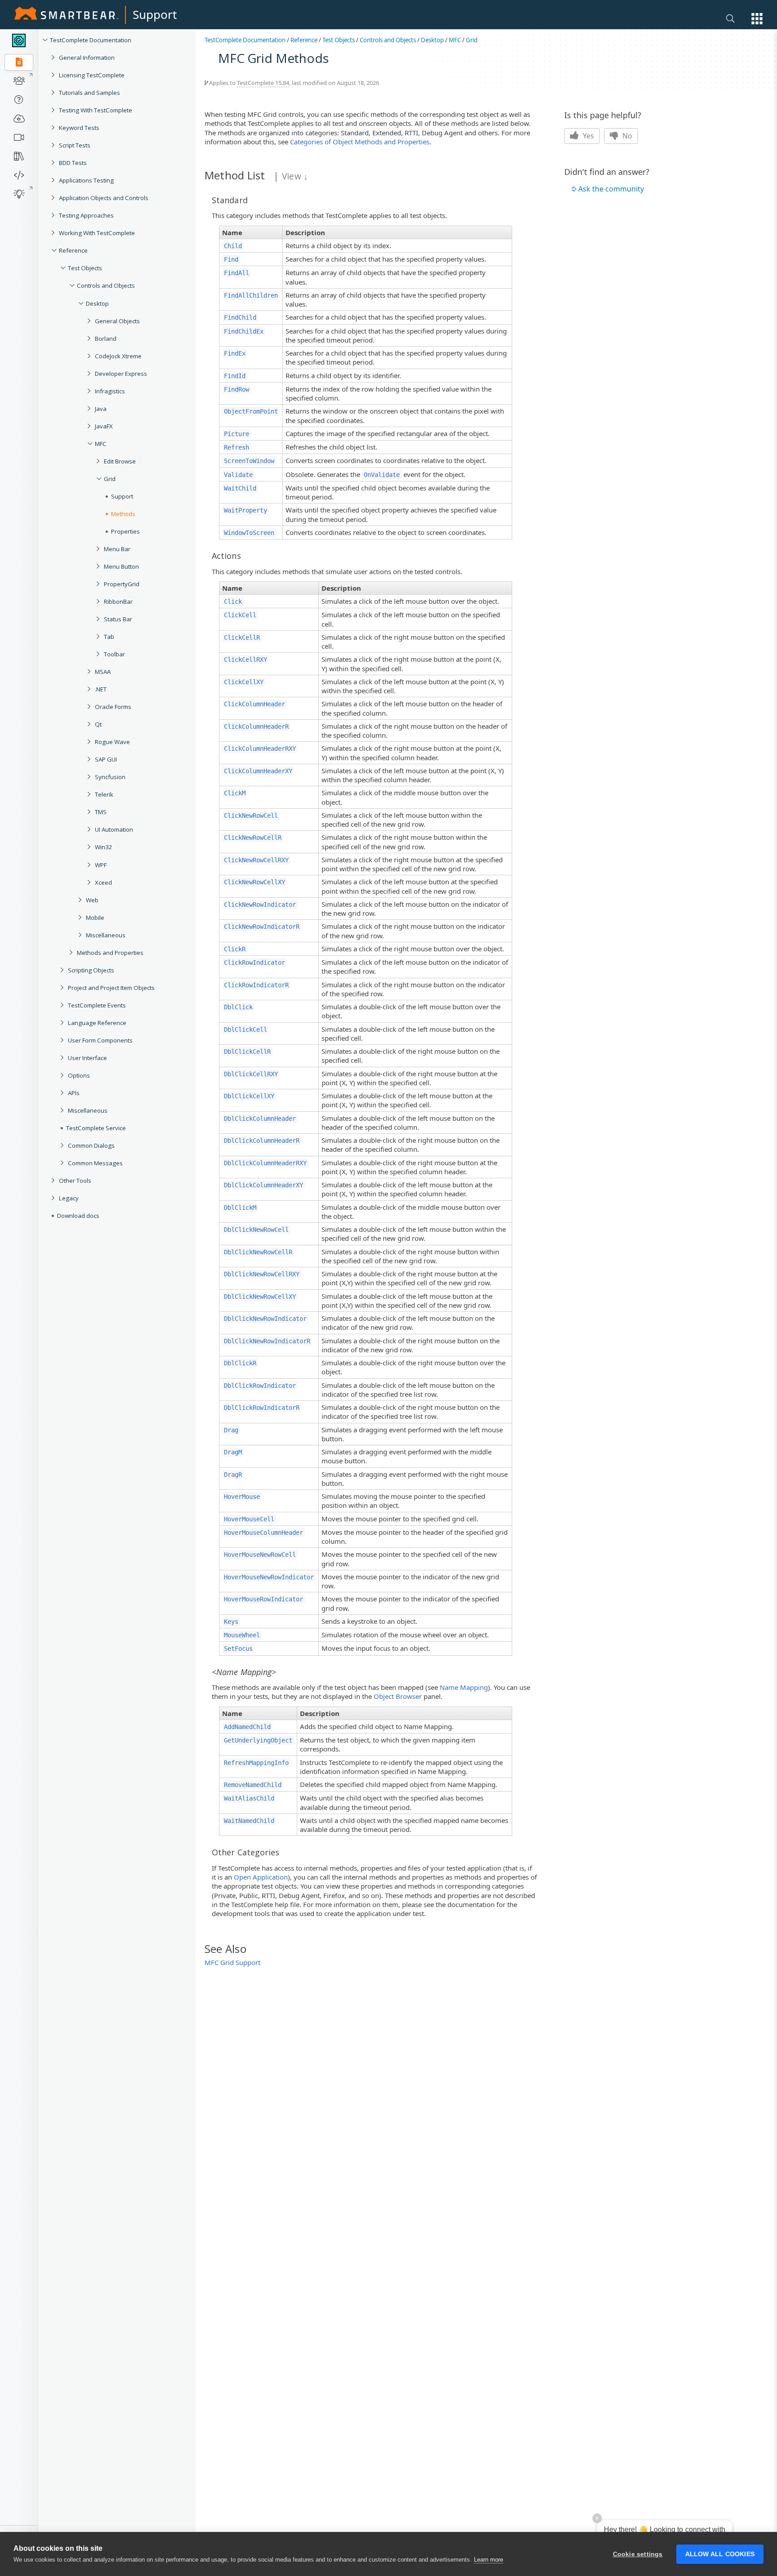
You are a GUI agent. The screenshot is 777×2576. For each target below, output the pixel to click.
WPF (101, 865)
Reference (73, 250)
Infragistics (110, 391)
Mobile (95, 918)
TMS (101, 812)
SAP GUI (106, 759)
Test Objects (85, 268)
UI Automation (114, 829)
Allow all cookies (720, 2554)
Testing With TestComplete (96, 110)
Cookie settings (638, 2554)
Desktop (97, 303)
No (626, 136)
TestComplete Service (96, 1128)
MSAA (103, 672)
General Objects (117, 321)
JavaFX (104, 426)
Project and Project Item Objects (111, 988)
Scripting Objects (91, 970)
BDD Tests (73, 163)
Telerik (104, 794)
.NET (101, 689)
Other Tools (75, 1181)
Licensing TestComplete (92, 75)
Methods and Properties (110, 953)
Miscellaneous (106, 935)
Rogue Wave (112, 742)
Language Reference (97, 1023)
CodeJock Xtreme (118, 356)
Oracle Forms (113, 707)
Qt (98, 724)
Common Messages (95, 1163)
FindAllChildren (251, 295)
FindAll (237, 273)
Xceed (103, 882)
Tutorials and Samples (89, 93)
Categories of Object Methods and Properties (360, 142)
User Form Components (100, 1040)
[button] (757, 19)
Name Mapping (464, 1687)
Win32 (104, 847)
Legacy (69, 1198)
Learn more (489, 2560)
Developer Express (121, 374)
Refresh (237, 447)
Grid (472, 40)
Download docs (78, 1216)
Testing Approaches (86, 215)
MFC (101, 444)
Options (79, 1075)
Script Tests (75, 145)
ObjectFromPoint (251, 411)
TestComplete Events (97, 1005)
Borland (106, 339)
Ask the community (611, 189)
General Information (87, 58)
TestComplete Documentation (91, 40)
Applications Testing (86, 180)
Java (101, 409)
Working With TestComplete (97, 233)
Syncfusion (110, 777)
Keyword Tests (79, 128)
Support (155, 14)
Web (92, 900)
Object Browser (398, 1696)
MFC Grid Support (232, 1962)
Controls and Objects (106, 285)
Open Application (261, 1877)
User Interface (87, 1058)
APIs (74, 1093)
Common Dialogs (91, 1145)
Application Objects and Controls (104, 198)
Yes (587, 136)
